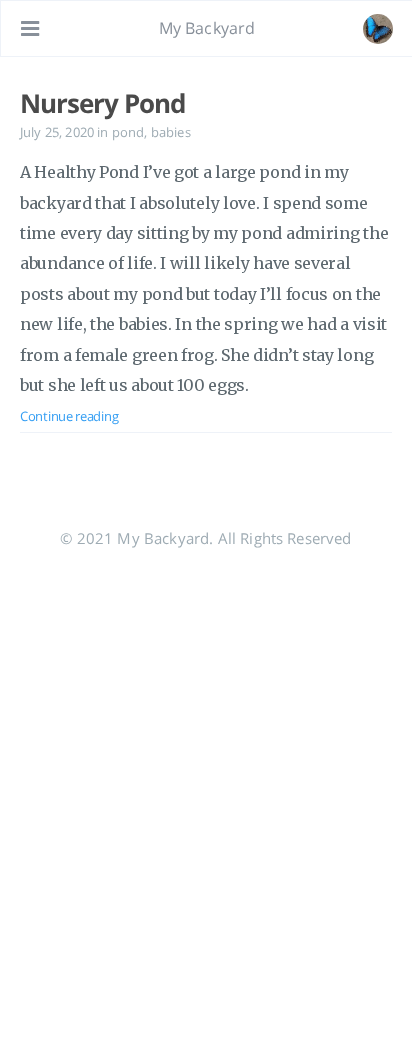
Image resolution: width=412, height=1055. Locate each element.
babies (171, 132)
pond (128, 132)
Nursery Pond (102, 103)
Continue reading (69, 416)
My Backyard (207, 28)
